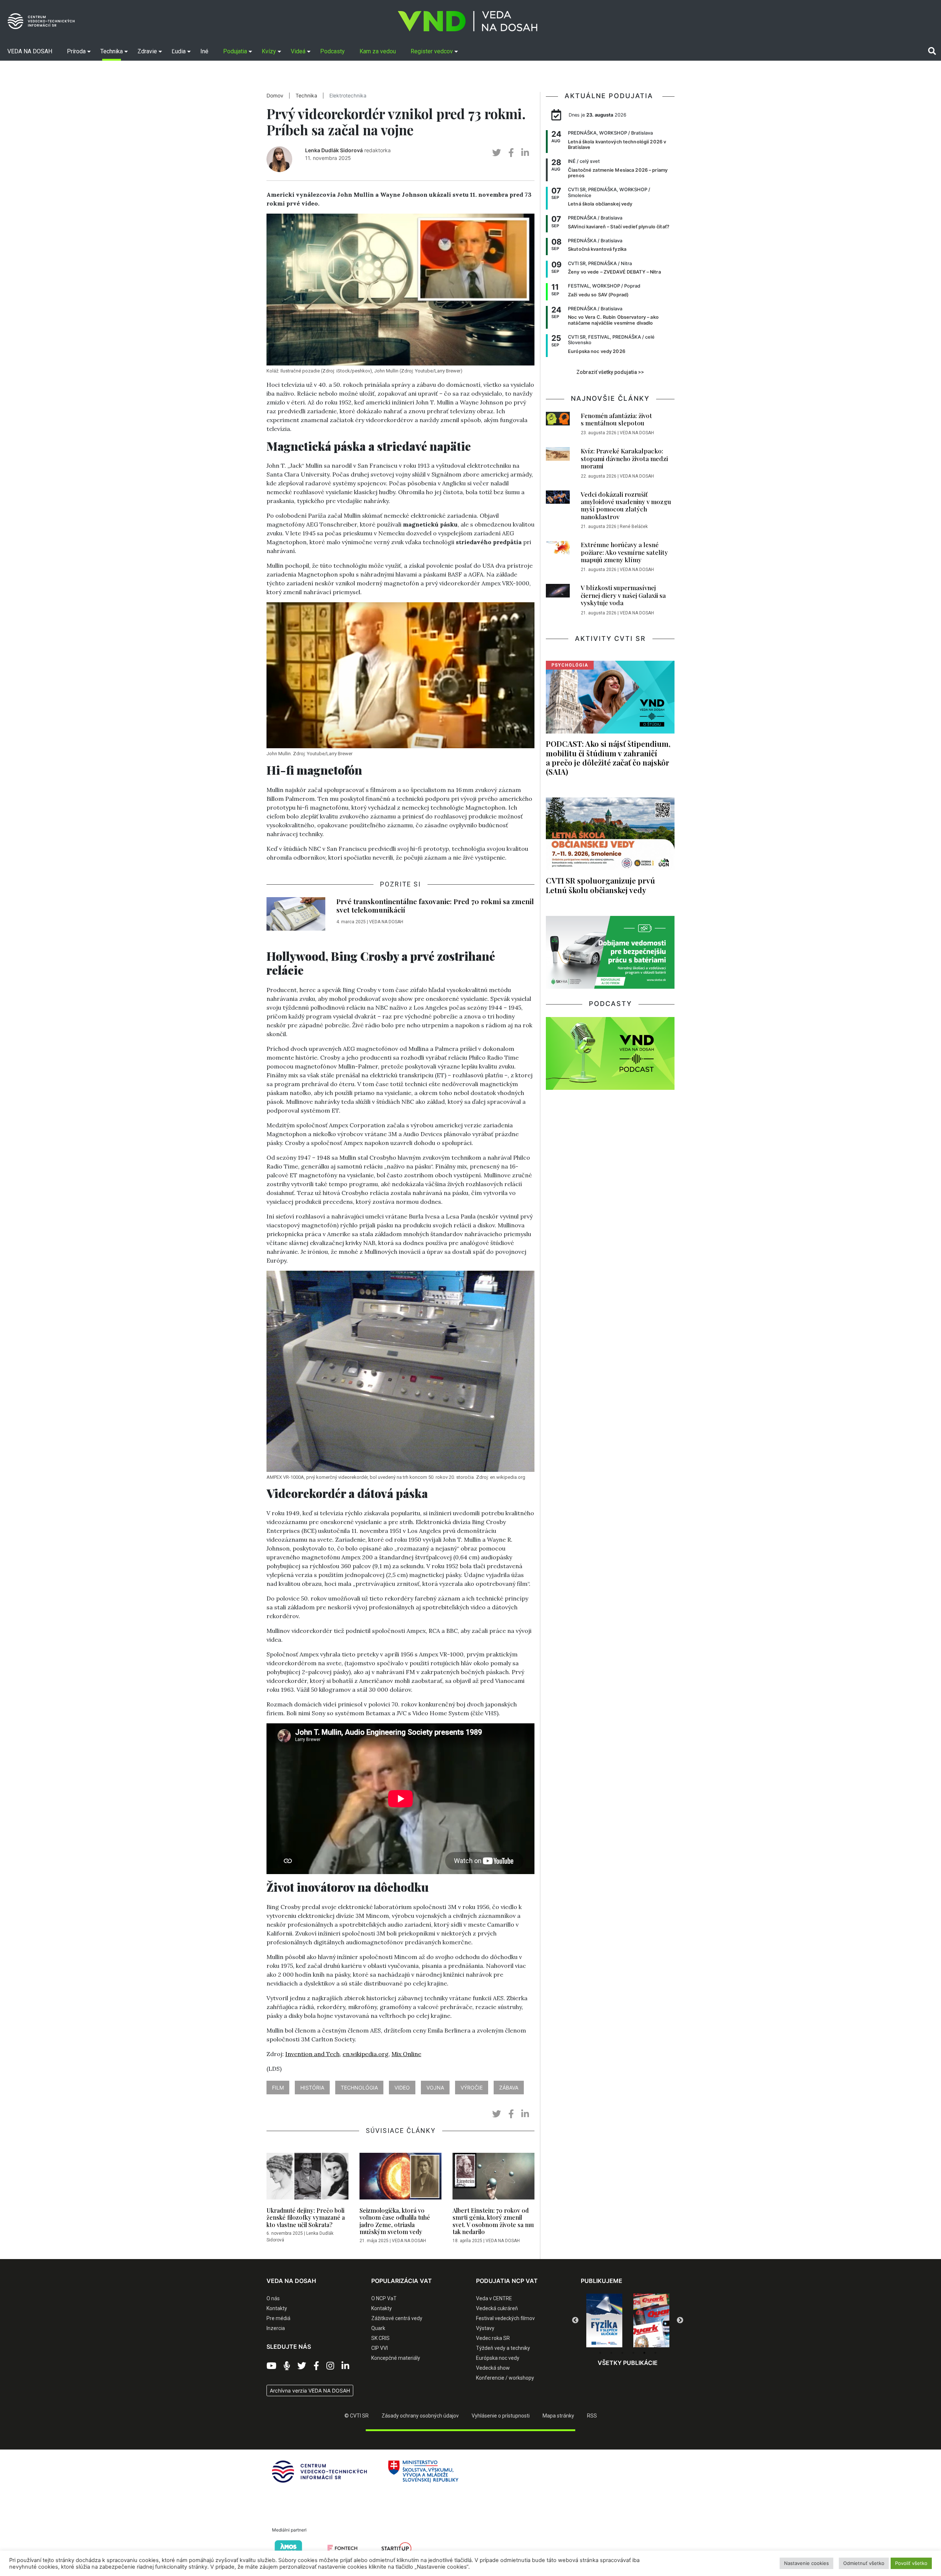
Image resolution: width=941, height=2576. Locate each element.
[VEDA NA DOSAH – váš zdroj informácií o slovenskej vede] (468, 21)
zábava (509, 2088)
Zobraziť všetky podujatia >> (610, 372)
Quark (378, 2328)
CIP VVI (380, 2348)
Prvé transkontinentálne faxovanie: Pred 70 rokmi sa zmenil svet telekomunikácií (435, 905)
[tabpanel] (604, 2320)
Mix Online (406, 2054)
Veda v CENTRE (494, 2298)
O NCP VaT (384, 2298)
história (312, 2088)
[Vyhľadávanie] (932, 51)
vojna (435, 2088)
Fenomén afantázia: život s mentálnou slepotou (616, 419)
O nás (273, 2298)
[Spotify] (287, 2366)
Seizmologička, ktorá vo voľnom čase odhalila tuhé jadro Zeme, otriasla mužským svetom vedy (395, 2221)
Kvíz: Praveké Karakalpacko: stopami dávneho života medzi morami (624, 458)
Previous (575, 2320)
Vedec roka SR (493, 2338)
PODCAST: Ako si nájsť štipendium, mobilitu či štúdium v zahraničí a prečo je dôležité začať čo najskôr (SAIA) (608, 757)
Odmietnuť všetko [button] (864, 2563)
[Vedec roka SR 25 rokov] (651, 2319)
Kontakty (277, 2308)
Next (680, 2320)
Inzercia (276, 2328)
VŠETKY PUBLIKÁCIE (628, 2363)
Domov (275, 96)
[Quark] (604, 2320)
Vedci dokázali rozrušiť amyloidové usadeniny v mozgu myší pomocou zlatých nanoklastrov (626, 505)
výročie (472, 2088)
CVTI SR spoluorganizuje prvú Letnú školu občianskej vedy (600, 885)
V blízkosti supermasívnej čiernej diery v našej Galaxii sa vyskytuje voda (623, 595)
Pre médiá (278, 2318)
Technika (306, 96)
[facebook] (511, 153)
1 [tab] (600, 2353)
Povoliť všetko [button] (911, 2563)
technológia (359, 2088)
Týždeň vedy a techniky (503, 2348)
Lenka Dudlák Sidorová (334, 150)
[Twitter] (302, 2366)
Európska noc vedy (498, 2358)
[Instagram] (330, 2366)
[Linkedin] (345, 2366)
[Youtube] (271, 2366)
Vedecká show (493, 2368)
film (278, 2088)
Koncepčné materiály (396, 2358)
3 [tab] (622, 2353)
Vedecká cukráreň (497, 2308)
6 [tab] (655, 2353)
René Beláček (634, 527)
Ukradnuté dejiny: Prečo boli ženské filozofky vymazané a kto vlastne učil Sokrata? (306, 2217)
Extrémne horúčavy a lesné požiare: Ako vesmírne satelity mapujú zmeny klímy (624, 552)
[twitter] (497, 153)
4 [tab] (633, 2353)
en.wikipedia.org (366, 2054)
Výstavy (485, 2328)
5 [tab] (644, 2353)
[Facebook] (316, 2366)
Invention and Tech (312, 2054)
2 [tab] (611, 2353)
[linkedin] (525, 153)
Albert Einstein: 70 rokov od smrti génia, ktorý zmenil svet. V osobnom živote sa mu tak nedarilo (493, 2221)
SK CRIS (380, 2338)
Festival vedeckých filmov (505, 2318)
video (402, 2088)
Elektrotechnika (348, 96)
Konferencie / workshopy (505, 2378)
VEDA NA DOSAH (386, 922)
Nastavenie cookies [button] (806, 2563)
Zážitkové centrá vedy (397, 2318)
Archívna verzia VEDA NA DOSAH (310, 2391)
